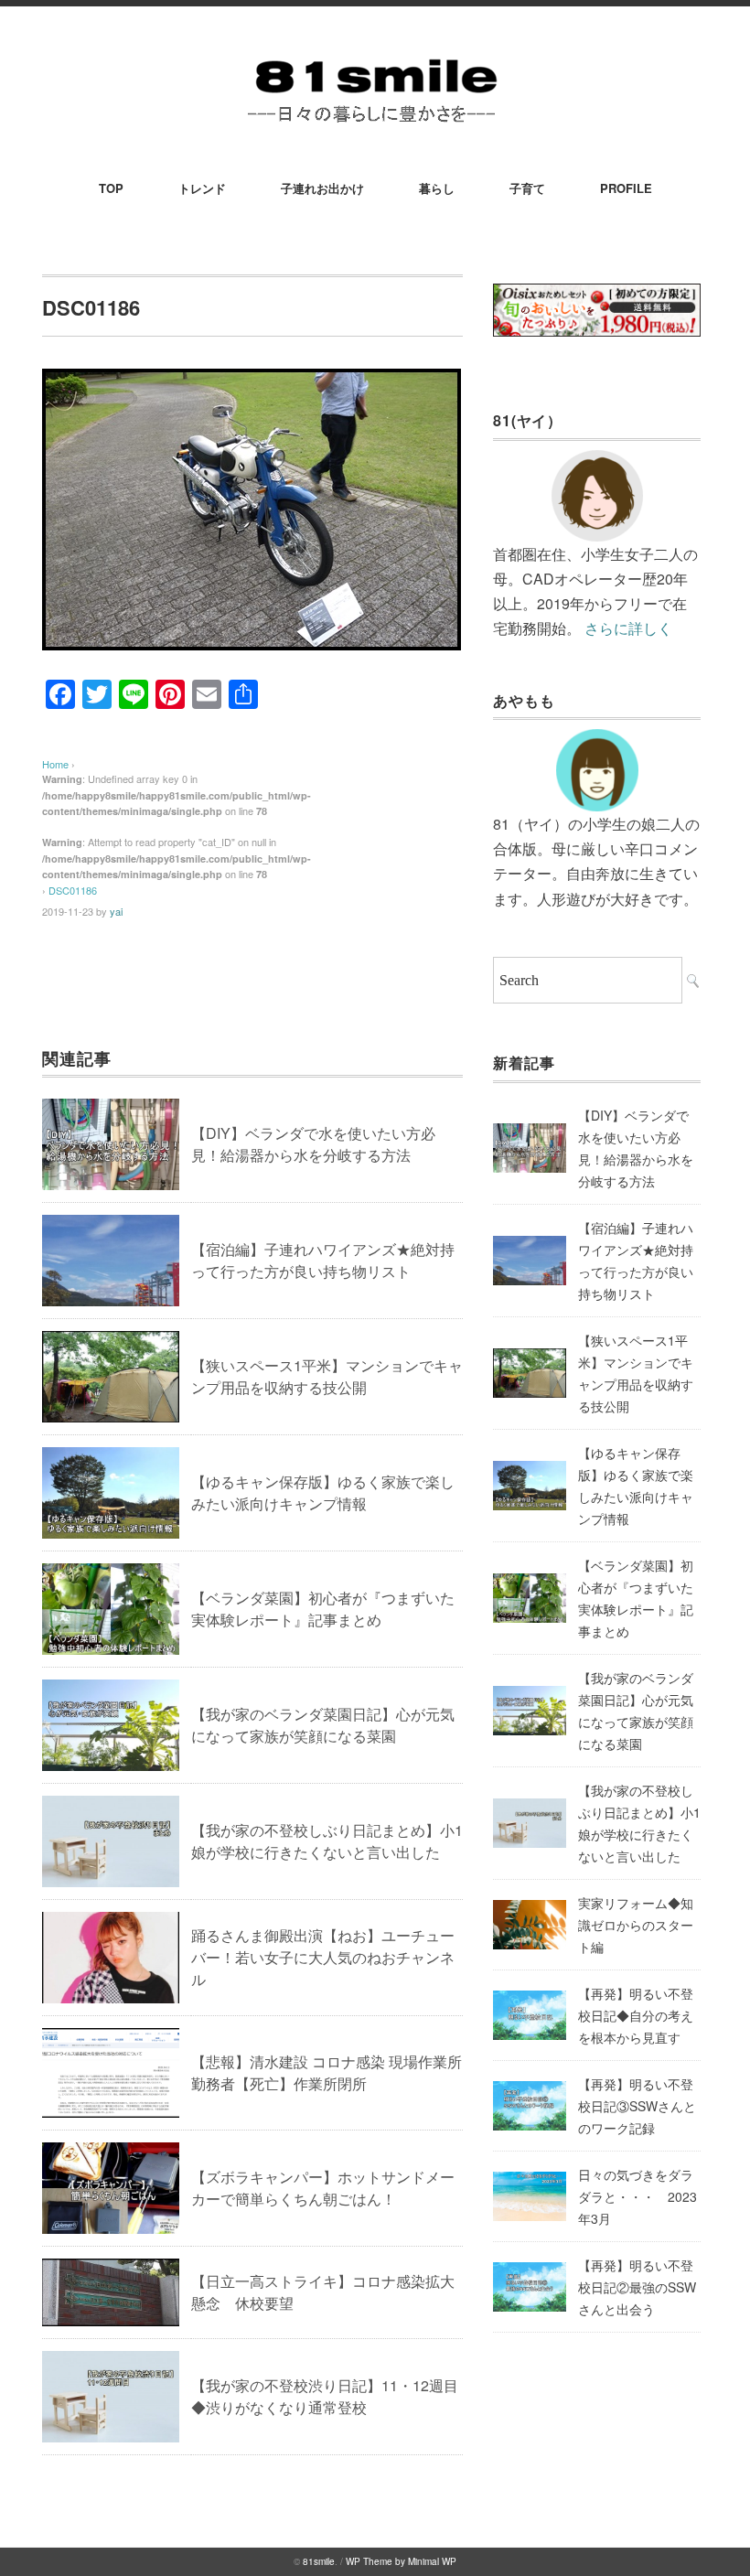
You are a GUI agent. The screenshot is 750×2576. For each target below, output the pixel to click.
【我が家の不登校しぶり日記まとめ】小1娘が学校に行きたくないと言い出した (327, 1841)
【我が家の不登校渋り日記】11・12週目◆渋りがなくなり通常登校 (325, 2396)
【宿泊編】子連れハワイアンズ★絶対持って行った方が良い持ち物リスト (323, 1260)
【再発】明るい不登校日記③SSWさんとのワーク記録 (637, 2106)
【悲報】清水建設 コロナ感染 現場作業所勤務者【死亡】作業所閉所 (327, 2072)
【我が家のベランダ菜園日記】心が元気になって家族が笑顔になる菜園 (323, 1725)
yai (116, 911)
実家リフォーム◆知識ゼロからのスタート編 (636, 1925)
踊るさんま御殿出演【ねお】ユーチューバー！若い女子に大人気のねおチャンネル (323, 1957)
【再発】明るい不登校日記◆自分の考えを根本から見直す (636, 2015)
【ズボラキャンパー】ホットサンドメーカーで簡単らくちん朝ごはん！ (323, 2188)
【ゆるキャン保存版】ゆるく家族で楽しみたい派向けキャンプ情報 (323, 1492)
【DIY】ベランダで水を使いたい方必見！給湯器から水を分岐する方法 (313, 1144)
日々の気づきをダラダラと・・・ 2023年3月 (637, 2196)
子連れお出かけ (322, 188)
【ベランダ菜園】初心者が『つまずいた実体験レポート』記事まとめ (323, 1609)
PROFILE (626, 188)
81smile (319, 2561)
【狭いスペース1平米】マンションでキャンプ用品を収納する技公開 (327, 1376)
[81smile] (375, 56)
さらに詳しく (628, 628)
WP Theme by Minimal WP (401, 2561)
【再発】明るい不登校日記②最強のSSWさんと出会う (637, 2287)
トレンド (202, 188)
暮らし (437, 188)
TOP (111, 188)
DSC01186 (73, 890)
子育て (527, 188)
